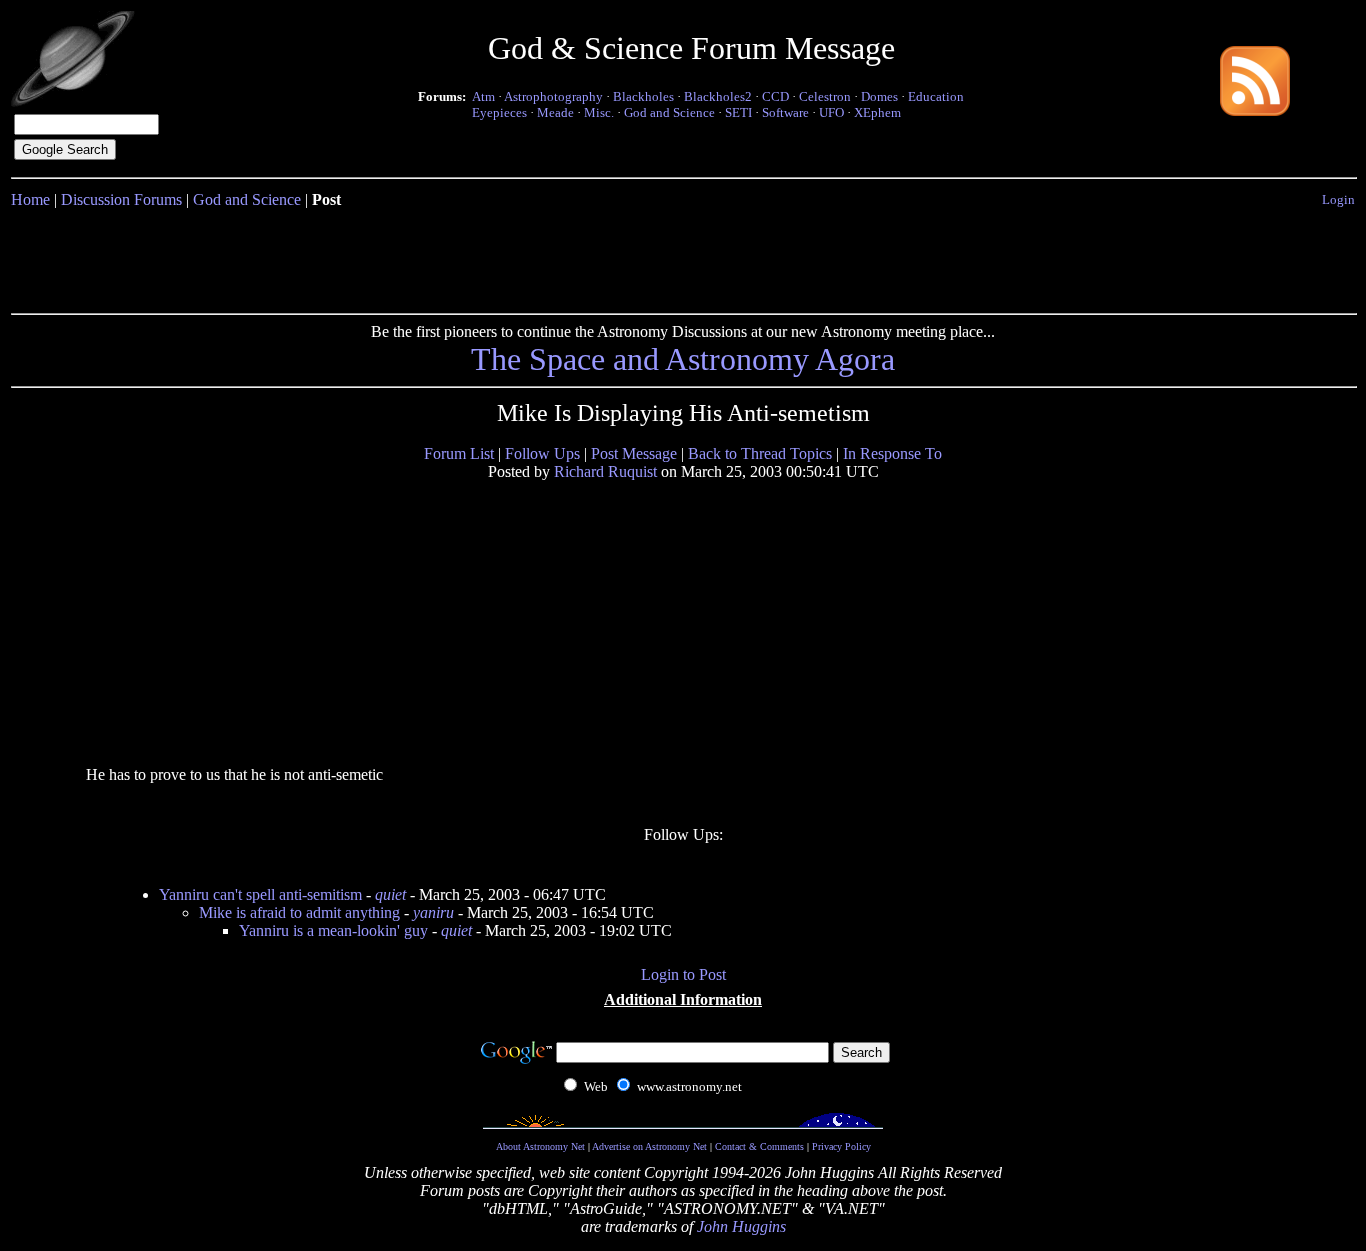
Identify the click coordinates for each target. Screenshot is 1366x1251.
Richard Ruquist (605, 471)
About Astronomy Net (540, 1146)
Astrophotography (553, 96)
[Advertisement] (683, 257)
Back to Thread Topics (760, 453)
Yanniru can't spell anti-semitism (260, 894)
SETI (738, 112)
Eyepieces (499, 112)
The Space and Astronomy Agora (683, 359)
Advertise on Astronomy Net (649, 1146)
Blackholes (643, 96)
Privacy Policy (841, 1146)
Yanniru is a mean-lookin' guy (333, 930)
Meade (555, 112)
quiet (390, 894)
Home (30, 199)
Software (785, 112)
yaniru (433, 912)
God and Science (669, 112)
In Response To (892, 453)
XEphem (877, 112)
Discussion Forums (121, 199)
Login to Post (683, 974)
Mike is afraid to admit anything (299, 912)
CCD (775, 96)
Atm (483, 96)
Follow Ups (542, 453)
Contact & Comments (759, 1146)
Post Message (634, 453)
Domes (879, 96)
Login (1338, 199)
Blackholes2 (718, 96)
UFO (831, 112)
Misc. (599, 112)
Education (936, 96)
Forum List (459, 453)
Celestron (825, 96)
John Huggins (741, 1226)
